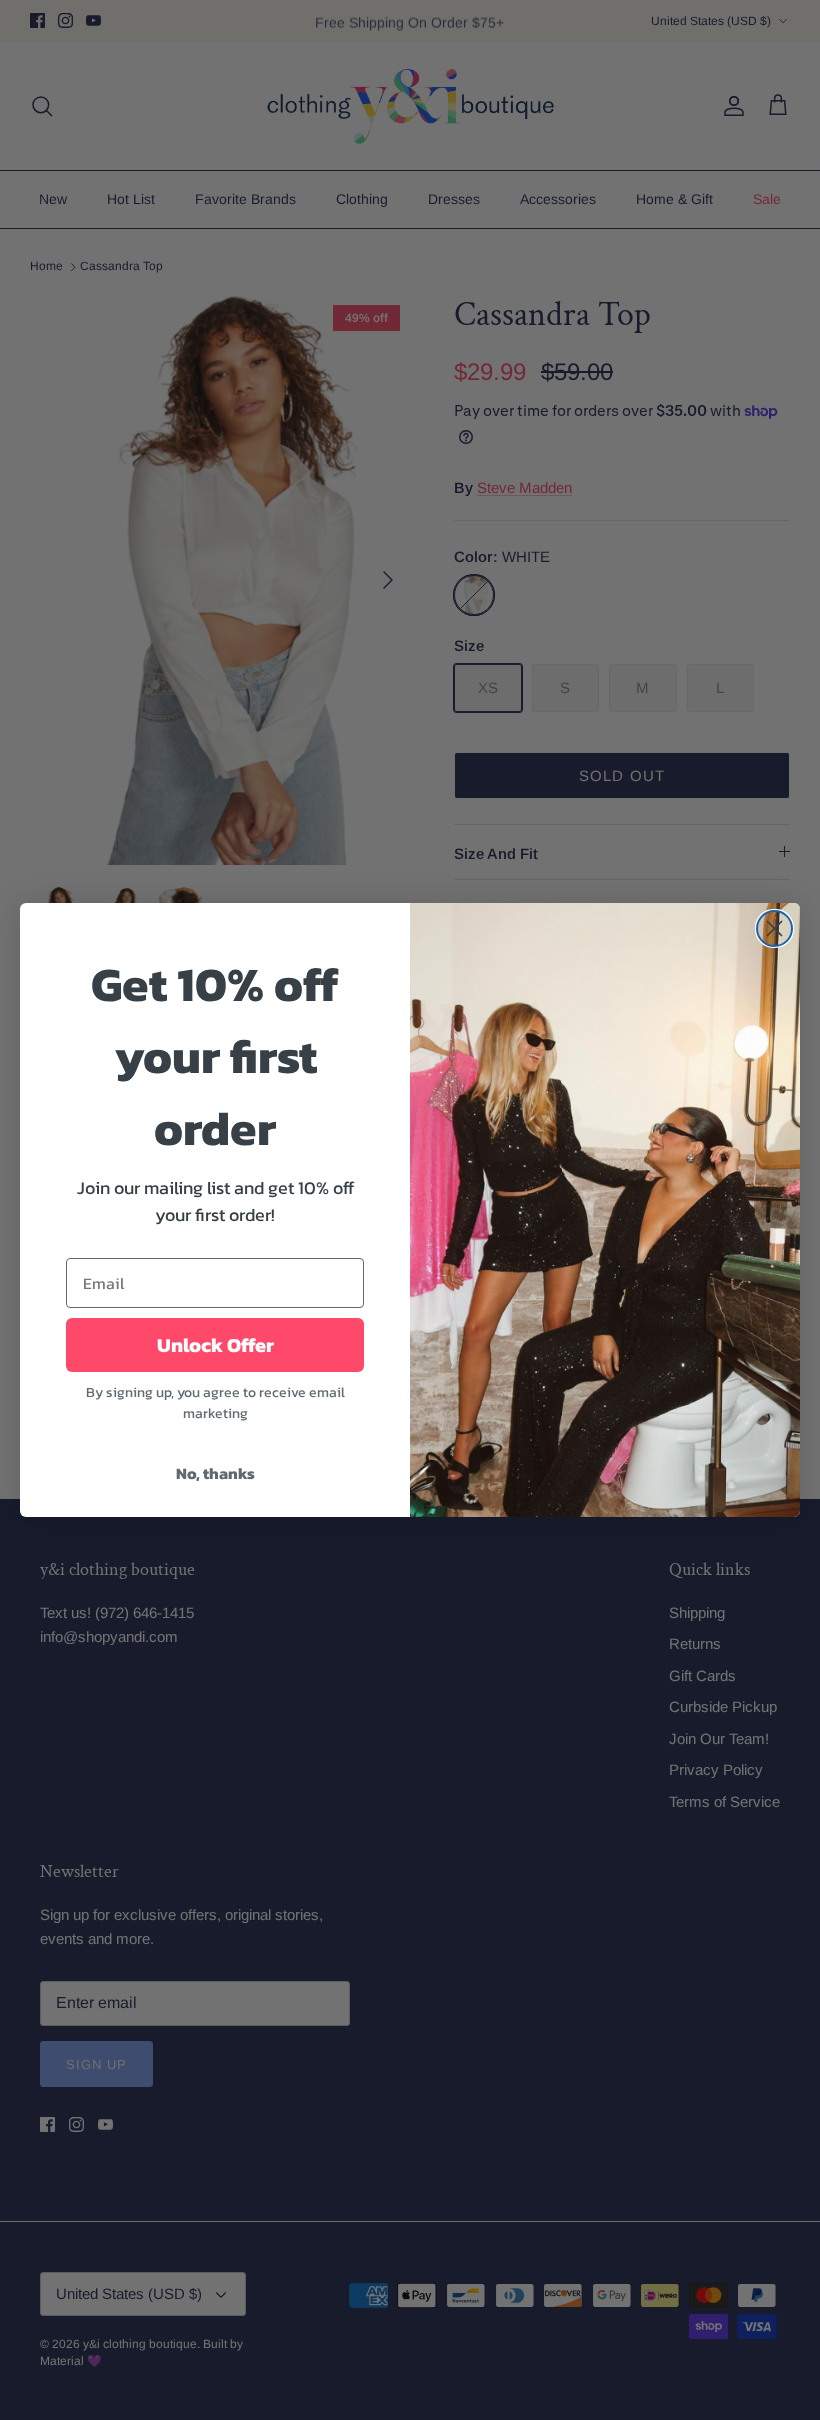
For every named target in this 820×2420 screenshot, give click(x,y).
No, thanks (215, 1473)
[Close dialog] (774, 928)
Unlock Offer (215, 1345)
